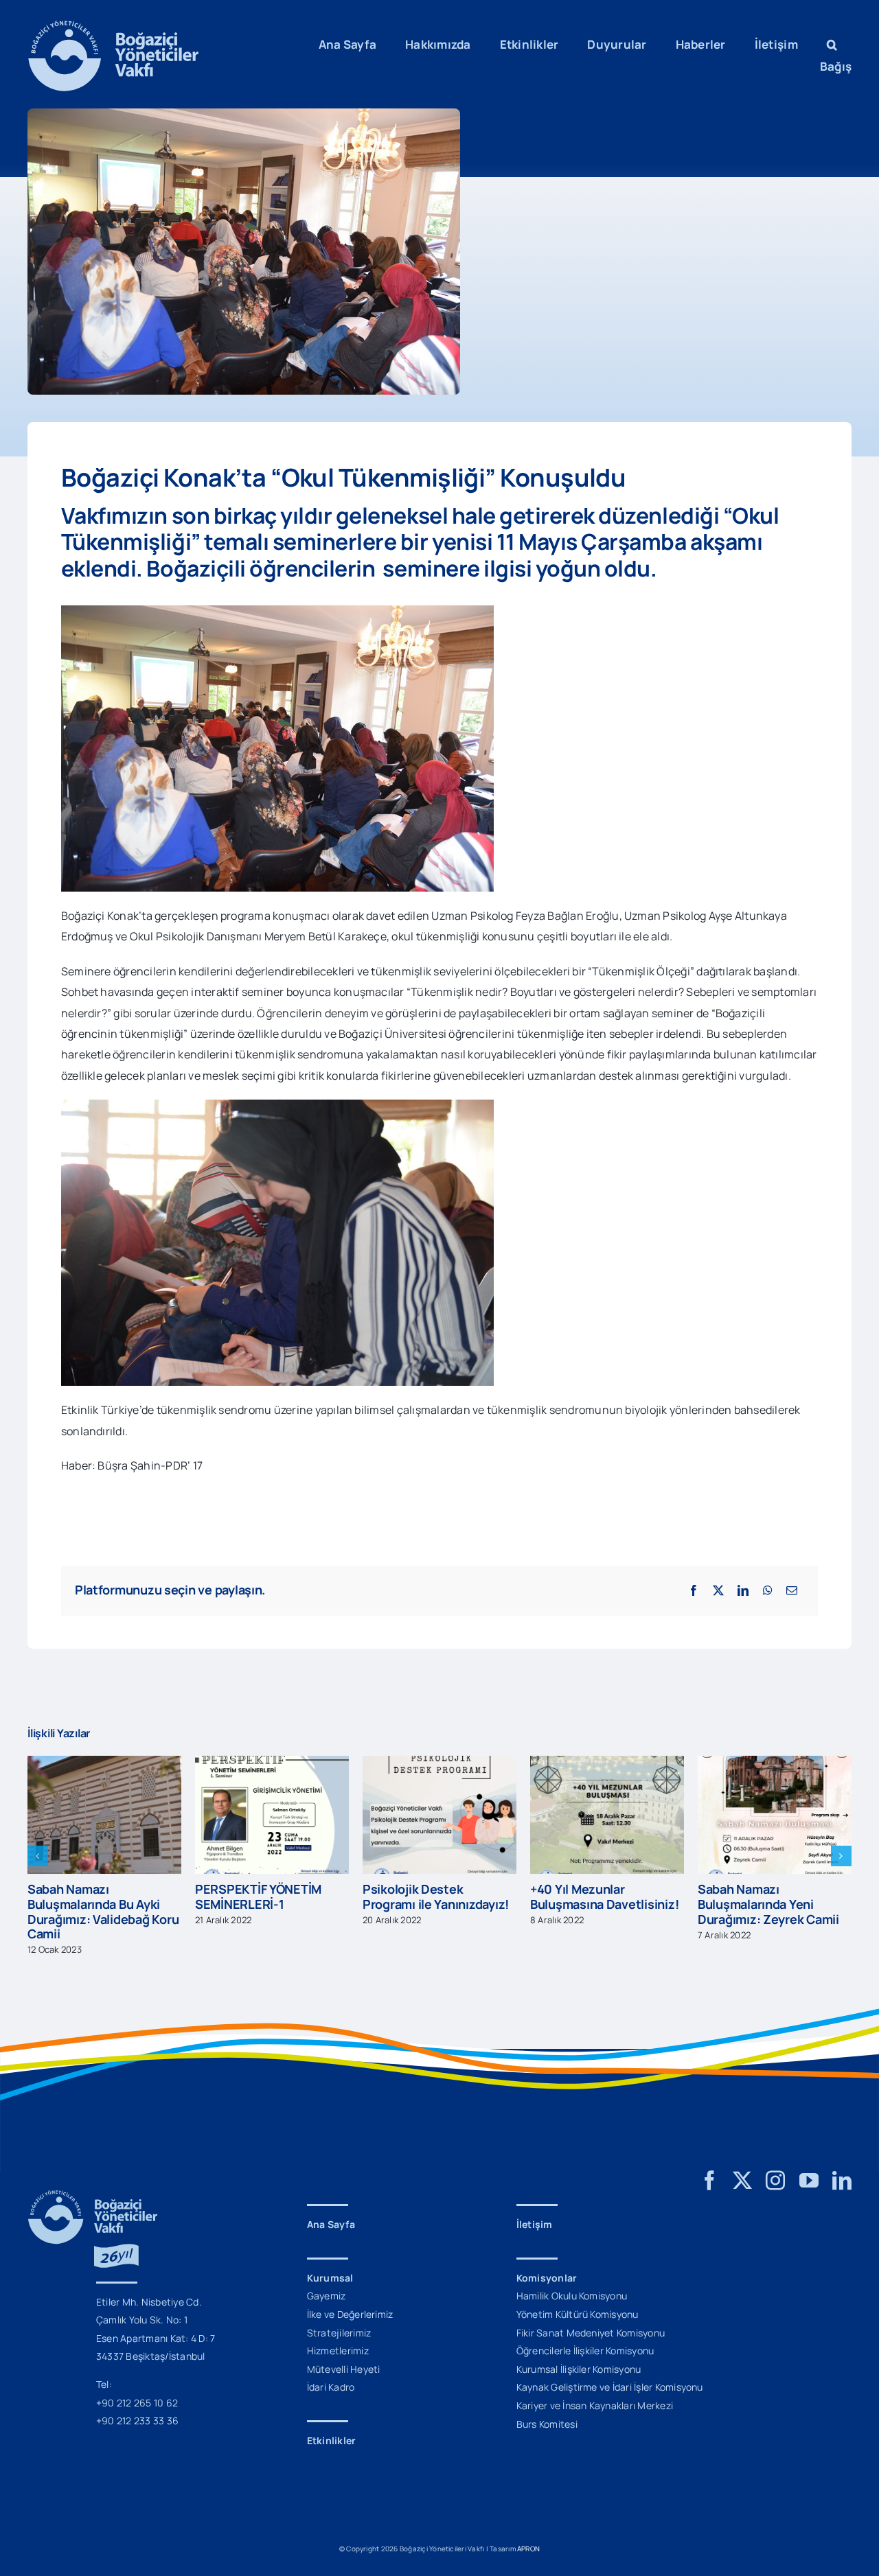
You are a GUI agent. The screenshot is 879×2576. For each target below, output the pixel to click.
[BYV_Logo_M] (113, 26)
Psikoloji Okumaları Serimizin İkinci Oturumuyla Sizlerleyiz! (765, 1889)
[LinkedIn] (743, 1590)
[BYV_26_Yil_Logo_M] (93, 2181)
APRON (528, 2534)
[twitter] (742, 2166)
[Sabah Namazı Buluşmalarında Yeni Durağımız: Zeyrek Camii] (607, 1763)
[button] (832, 45)
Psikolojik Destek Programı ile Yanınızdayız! (268, 1896)
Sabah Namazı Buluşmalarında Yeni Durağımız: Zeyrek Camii (601, 1904)
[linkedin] (842, 2166)
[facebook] (709, 2166)
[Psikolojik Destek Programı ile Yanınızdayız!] (272, 1763)
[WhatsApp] (768, 1590)
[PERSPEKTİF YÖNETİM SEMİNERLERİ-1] (104, 1763)
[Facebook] (694, 1590)
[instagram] (775, 2166)
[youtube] (809, 2166)
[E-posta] (792, 1590)
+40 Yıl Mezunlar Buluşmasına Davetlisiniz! (437, 1896)
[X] (718, 1590)
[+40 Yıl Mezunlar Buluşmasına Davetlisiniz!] (439, 1763)
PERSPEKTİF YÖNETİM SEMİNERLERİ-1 (91, 1896)
